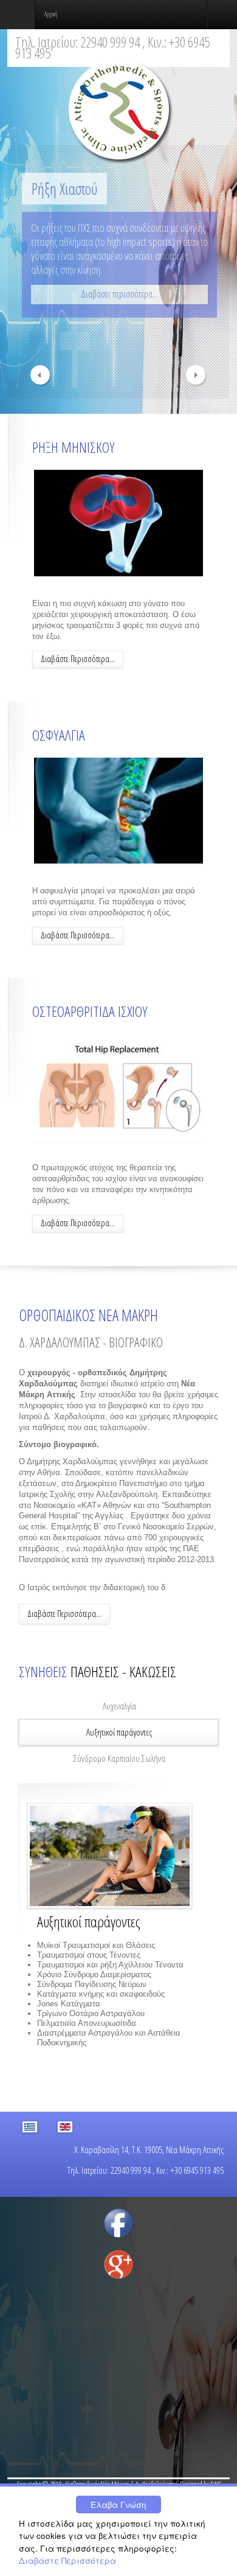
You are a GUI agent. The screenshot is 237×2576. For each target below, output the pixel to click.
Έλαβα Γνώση (118, 2504)
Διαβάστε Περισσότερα (67, 2560)
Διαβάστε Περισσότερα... (78, 659)
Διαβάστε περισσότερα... (119, 294)
